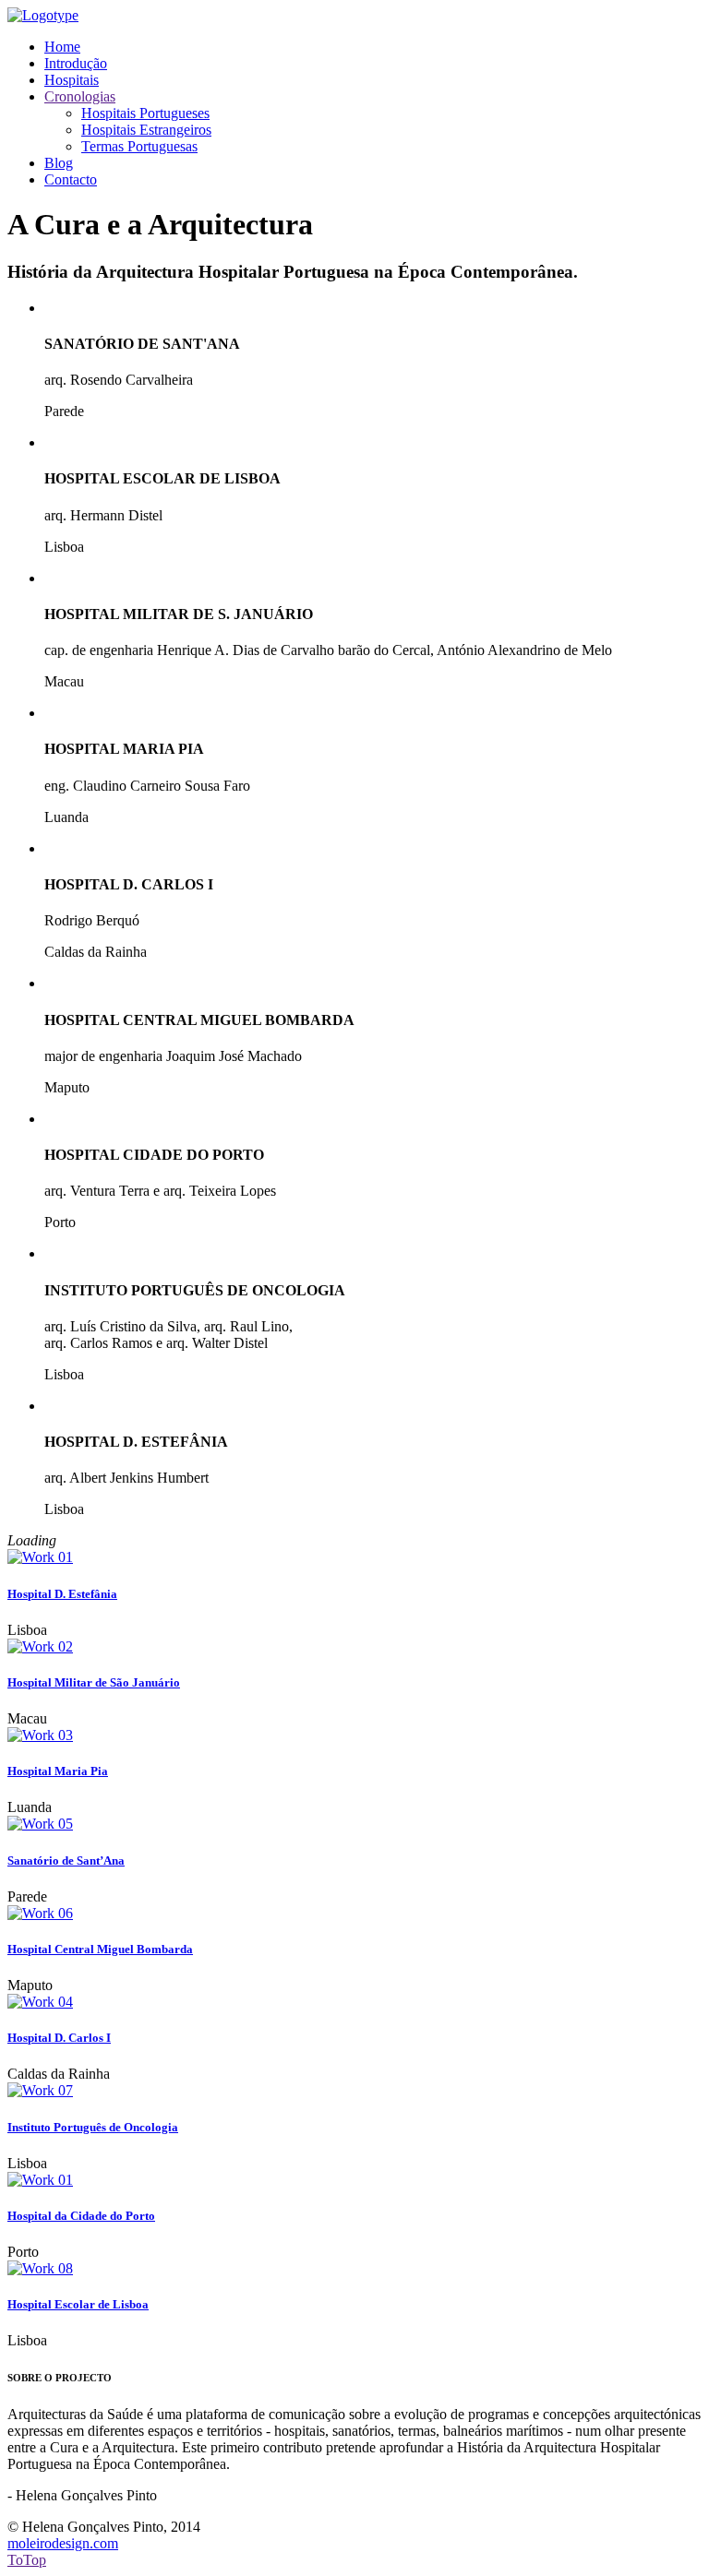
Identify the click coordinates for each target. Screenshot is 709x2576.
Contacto (71, 179)
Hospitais (72, 80)
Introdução (76, 63)
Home (62, 47)
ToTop (27, 2560)
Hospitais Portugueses (145, 113)
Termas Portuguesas (139, 146)
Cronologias (80, 96)
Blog (59, 163)
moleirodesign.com (63, 2543)
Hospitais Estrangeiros (146, 130)
